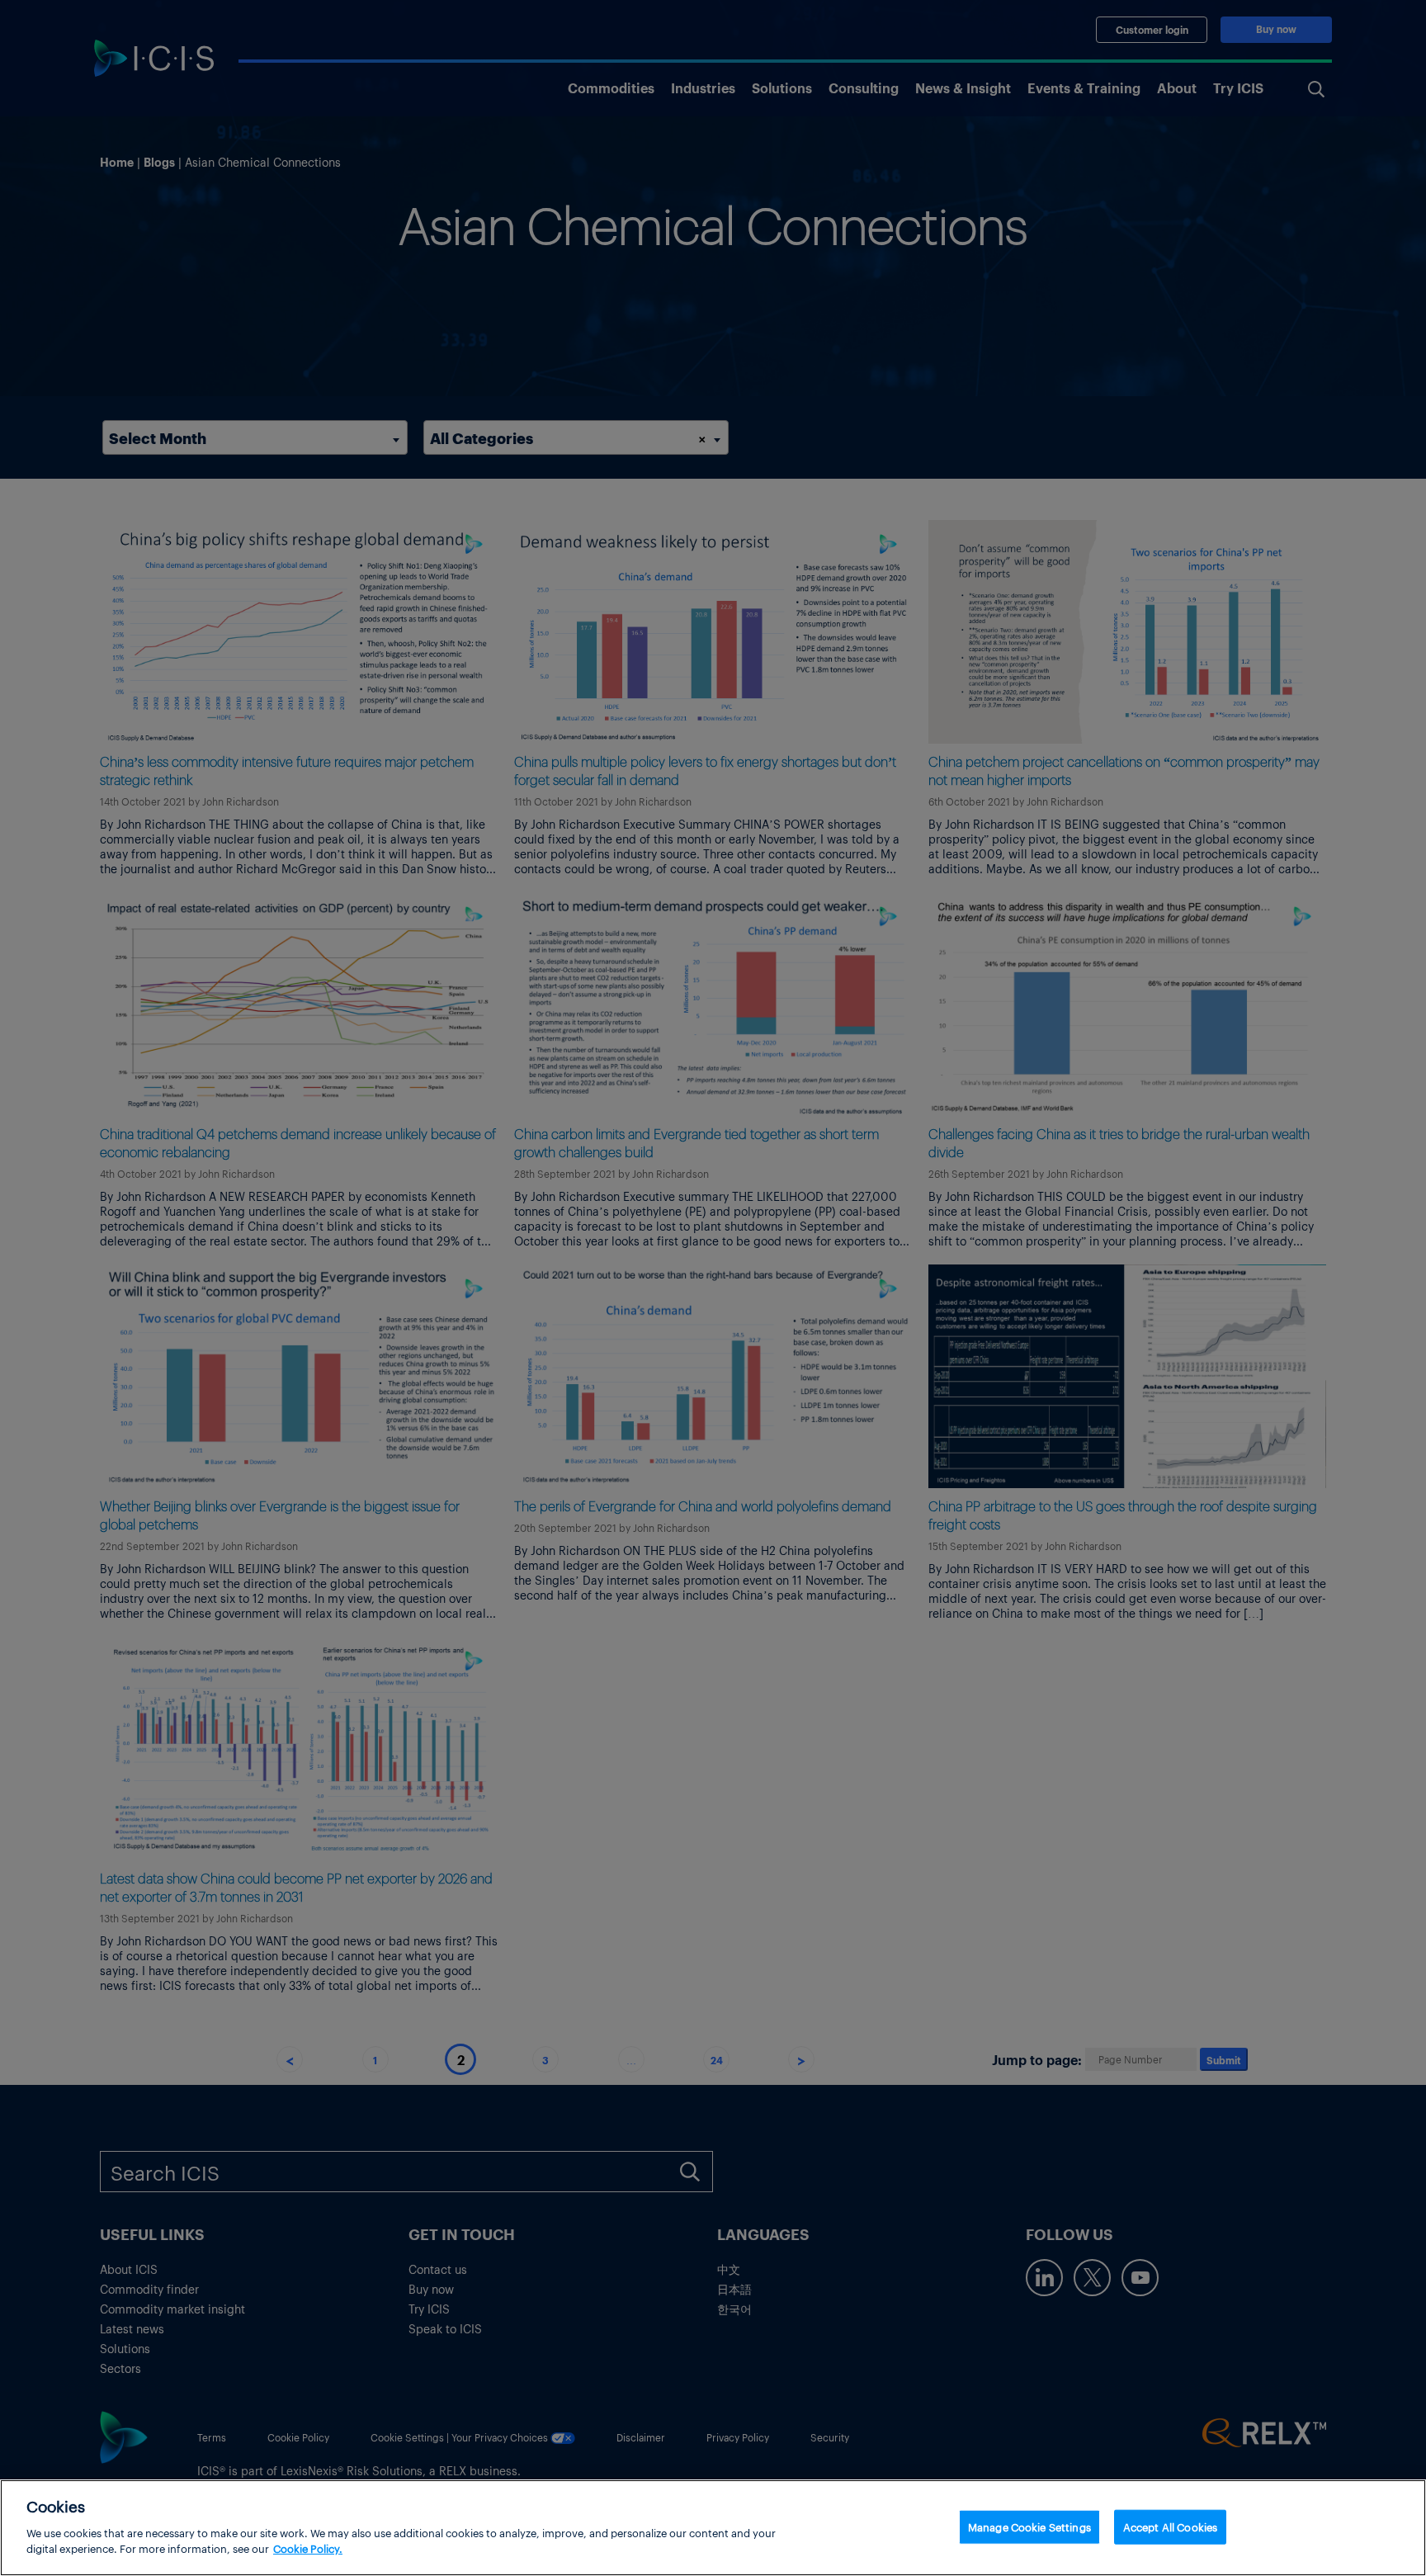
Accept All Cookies (1170, 2526)
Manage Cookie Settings (1029, 2526)
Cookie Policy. (308, 2548)
